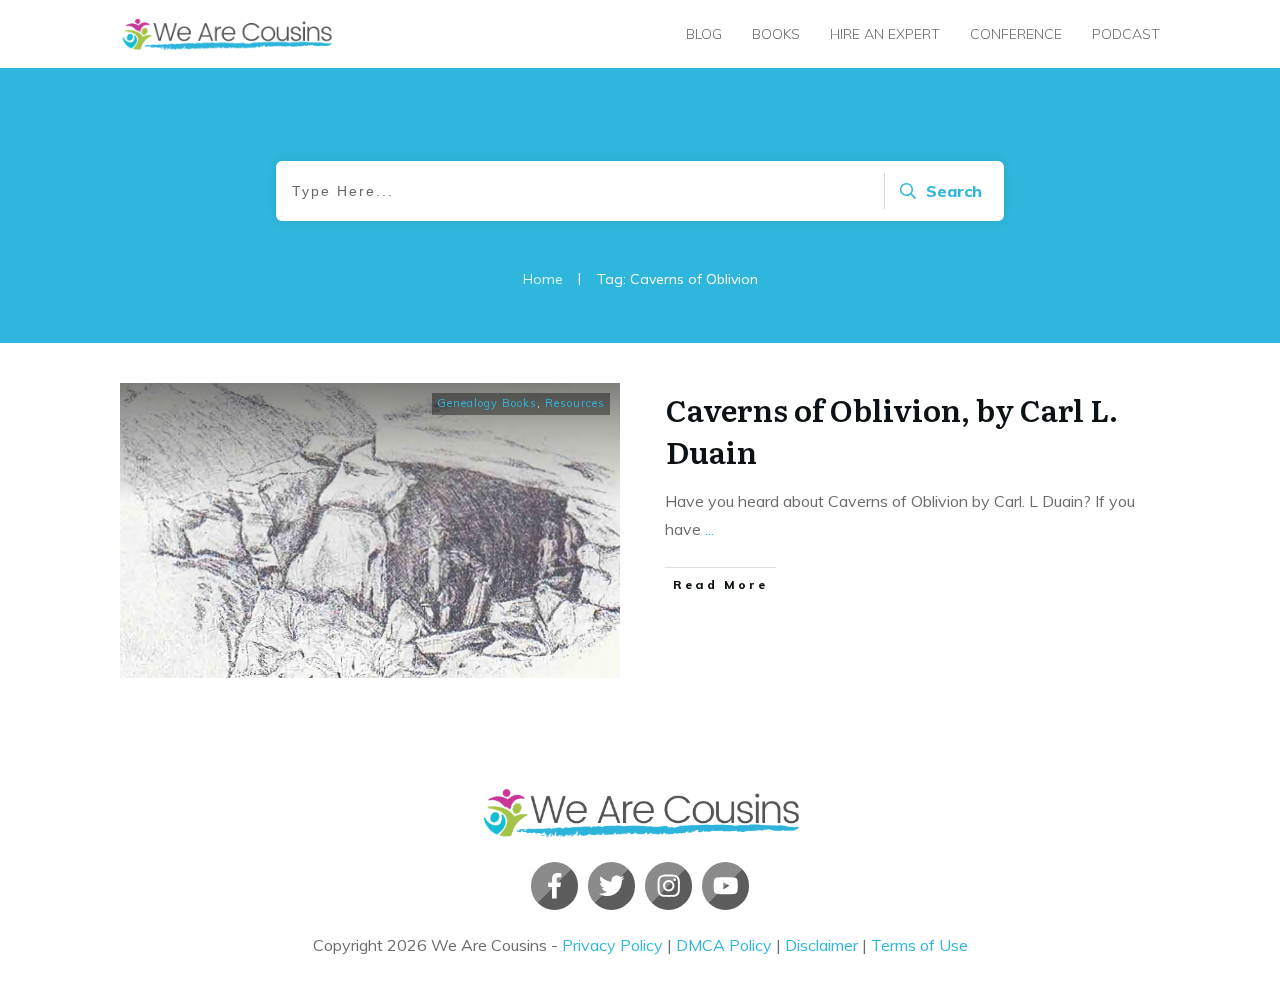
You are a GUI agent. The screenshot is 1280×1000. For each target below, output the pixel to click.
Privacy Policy (612, 945)
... (709, 529)
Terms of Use (919, 945)
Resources (575, 403)
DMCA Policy (724, 945)
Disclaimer (821, 945)
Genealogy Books (487, 403)
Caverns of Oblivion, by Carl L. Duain (892, 430)
